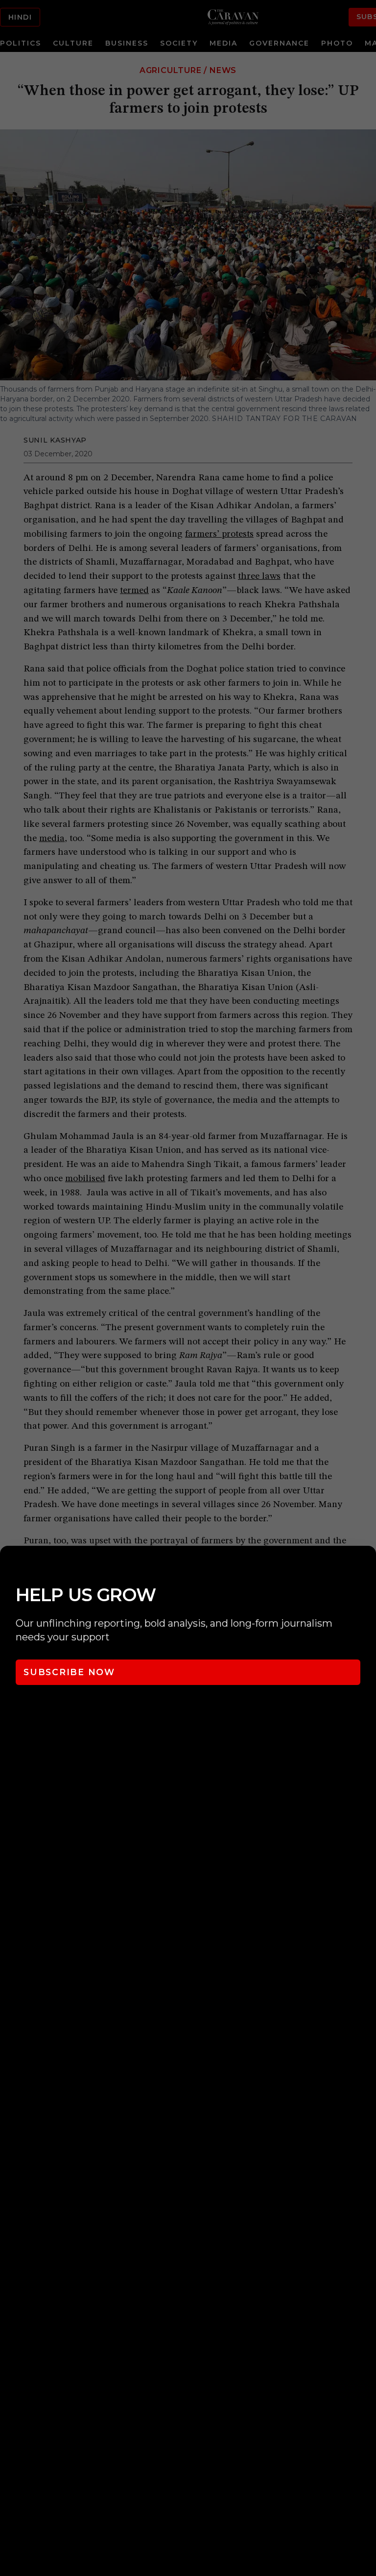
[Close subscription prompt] (366, 1566)
